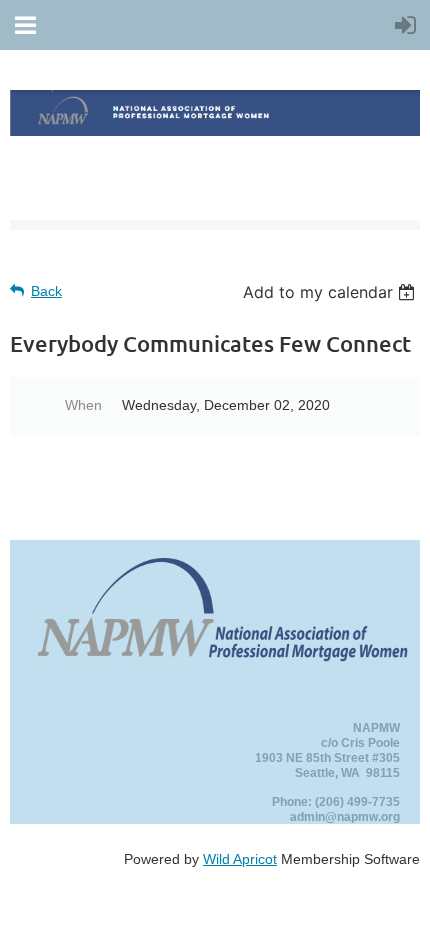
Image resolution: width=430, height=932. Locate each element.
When (83, 405)
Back (46, 291)
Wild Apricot (240, 859)
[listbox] (331, 292)
